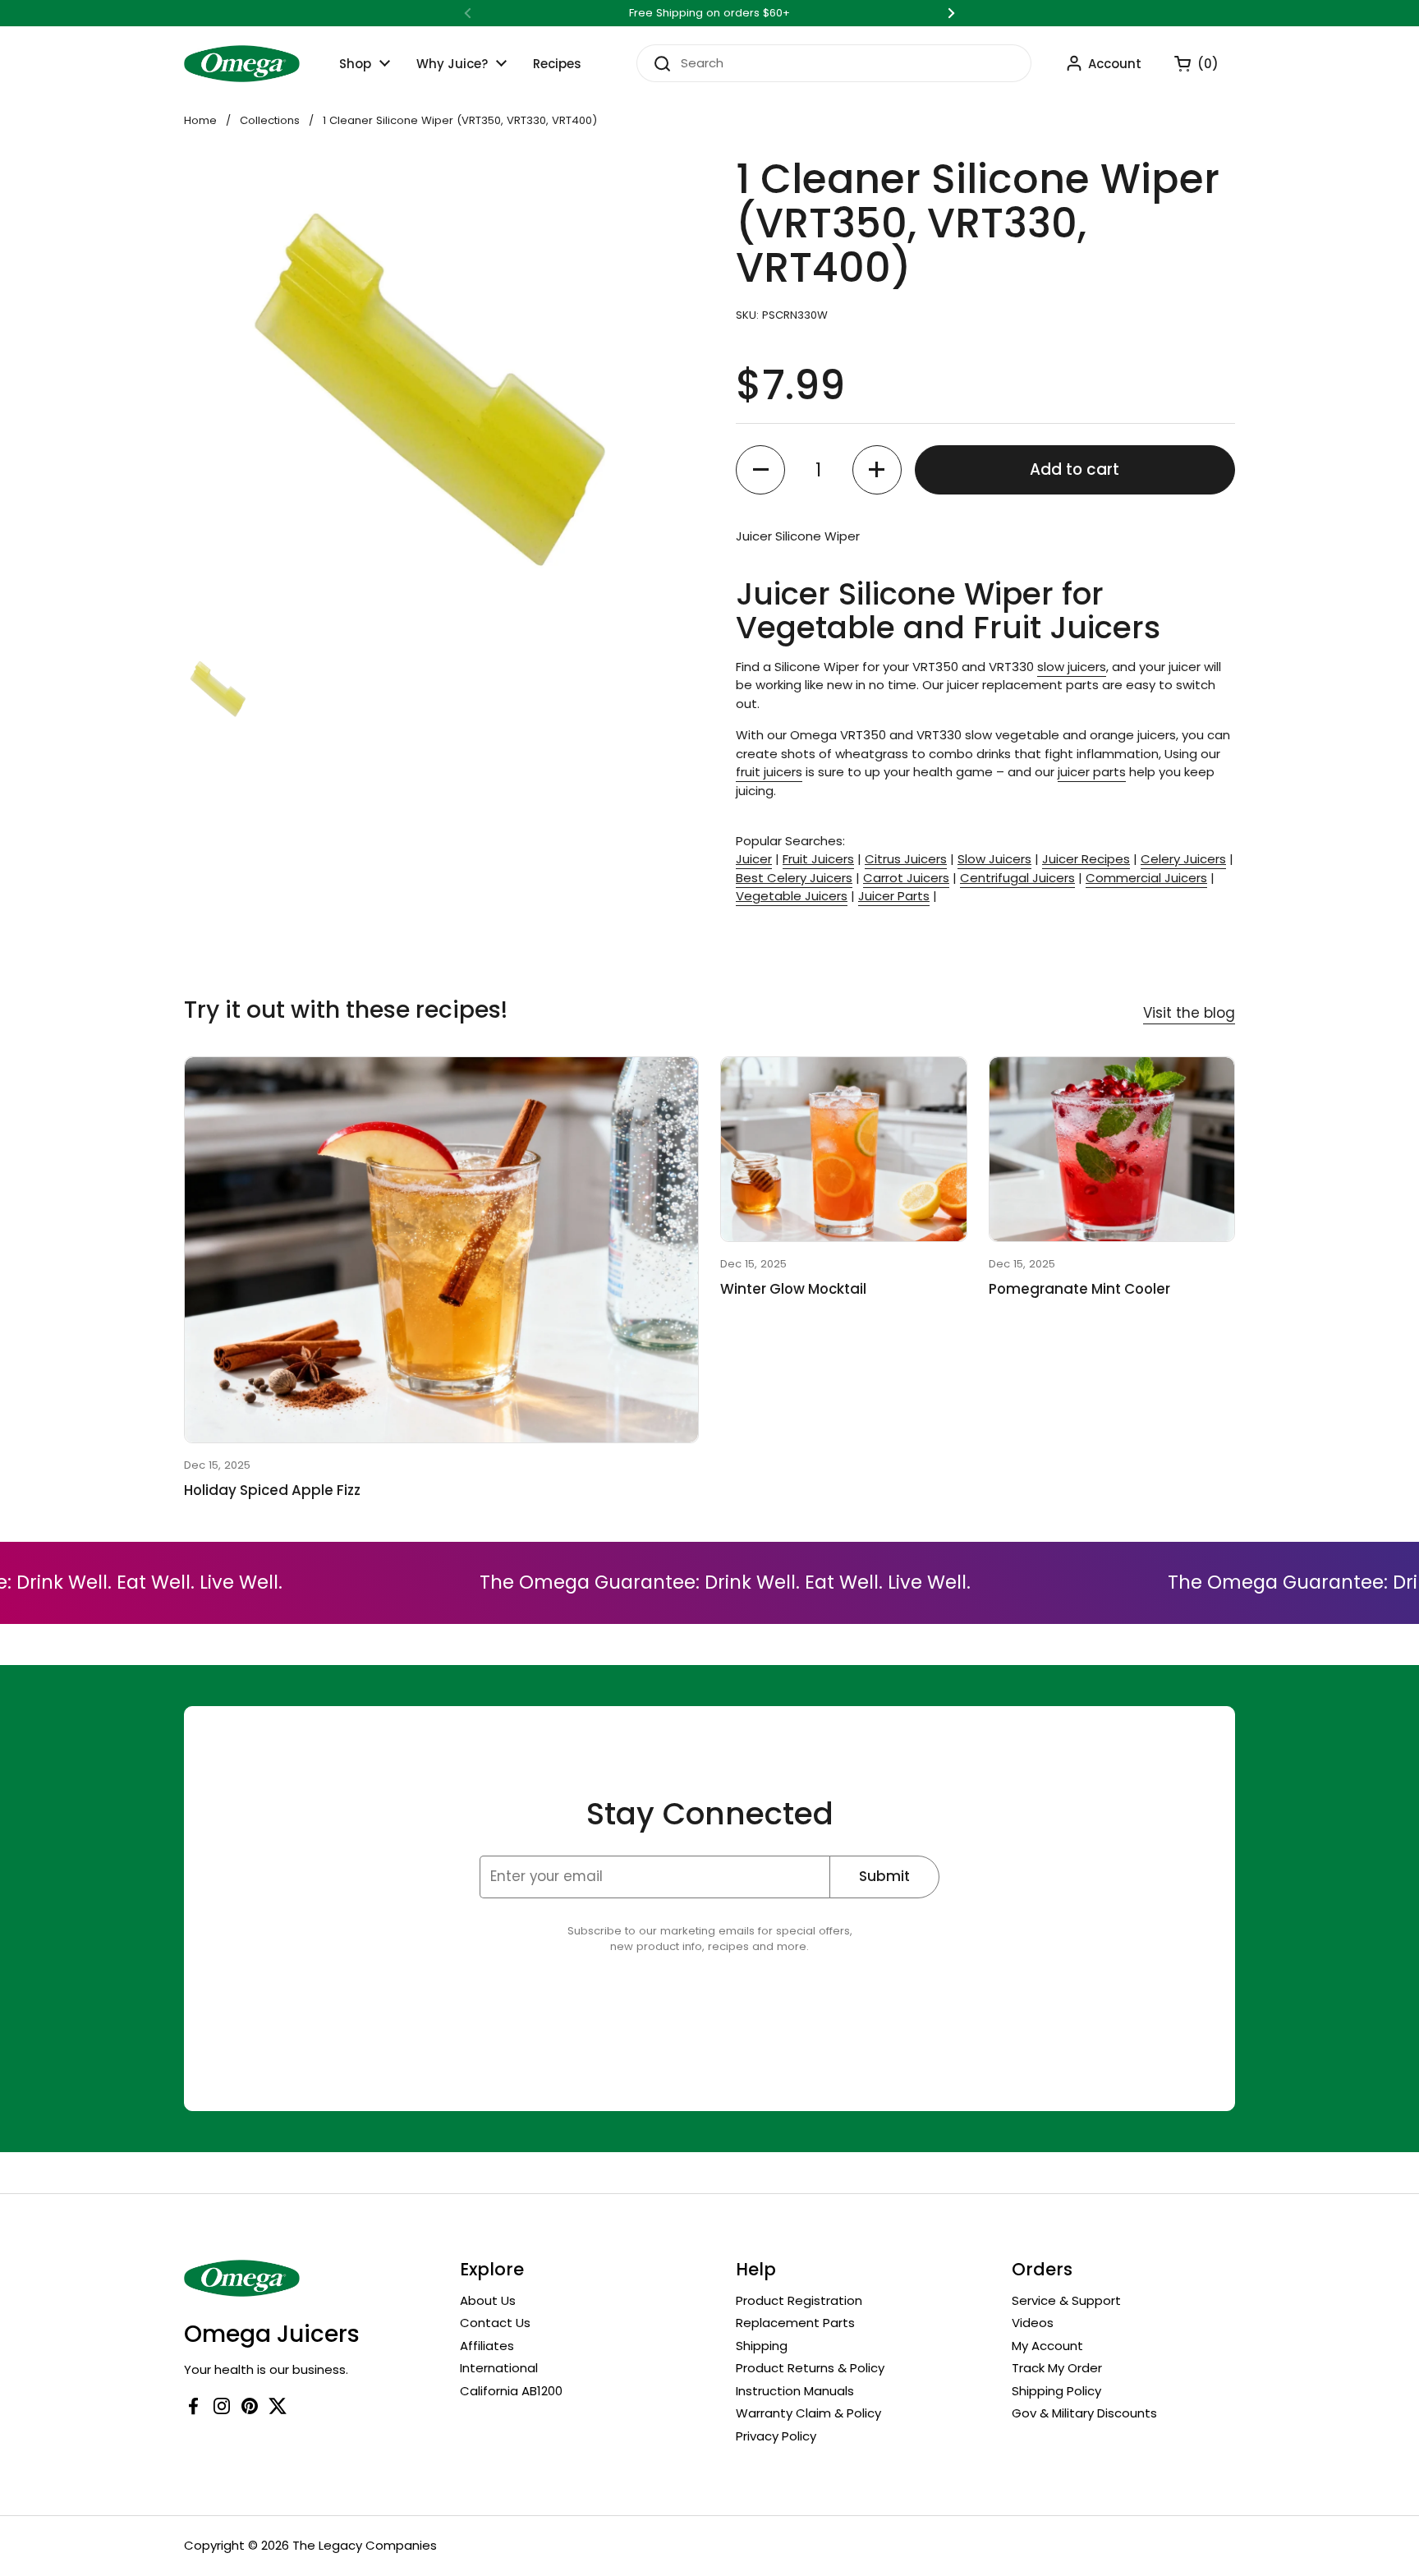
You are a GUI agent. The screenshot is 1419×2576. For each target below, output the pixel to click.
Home (200, 120)
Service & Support (1066, 2300)
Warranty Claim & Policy (808, 2413)
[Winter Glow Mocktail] (844, 1149)
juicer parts (1092, 772)
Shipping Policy (1056, 2391)
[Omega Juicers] (242, 64)
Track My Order (1057, 2368)
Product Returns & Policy (810, 2368)
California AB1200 (511, 2391)
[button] (1188, 63)
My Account (1047, 2346)
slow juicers (1072, 667)
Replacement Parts (795, 2323)
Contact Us (495, 2323)
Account (1115, 64)
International (499, 2368)
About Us (488, 2300)
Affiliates (487, 2346)
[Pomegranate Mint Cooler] (1112, 1149)
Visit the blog (1189, 1013)
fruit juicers (769, 772)
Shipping (762, 2346)
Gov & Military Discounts (1084, 2413)
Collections (270, 120)
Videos (1033, 2323)
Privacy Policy (776, 2436)
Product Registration (799, 2300)
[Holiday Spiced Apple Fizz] (441, 1250)
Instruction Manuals (795, 2391)
